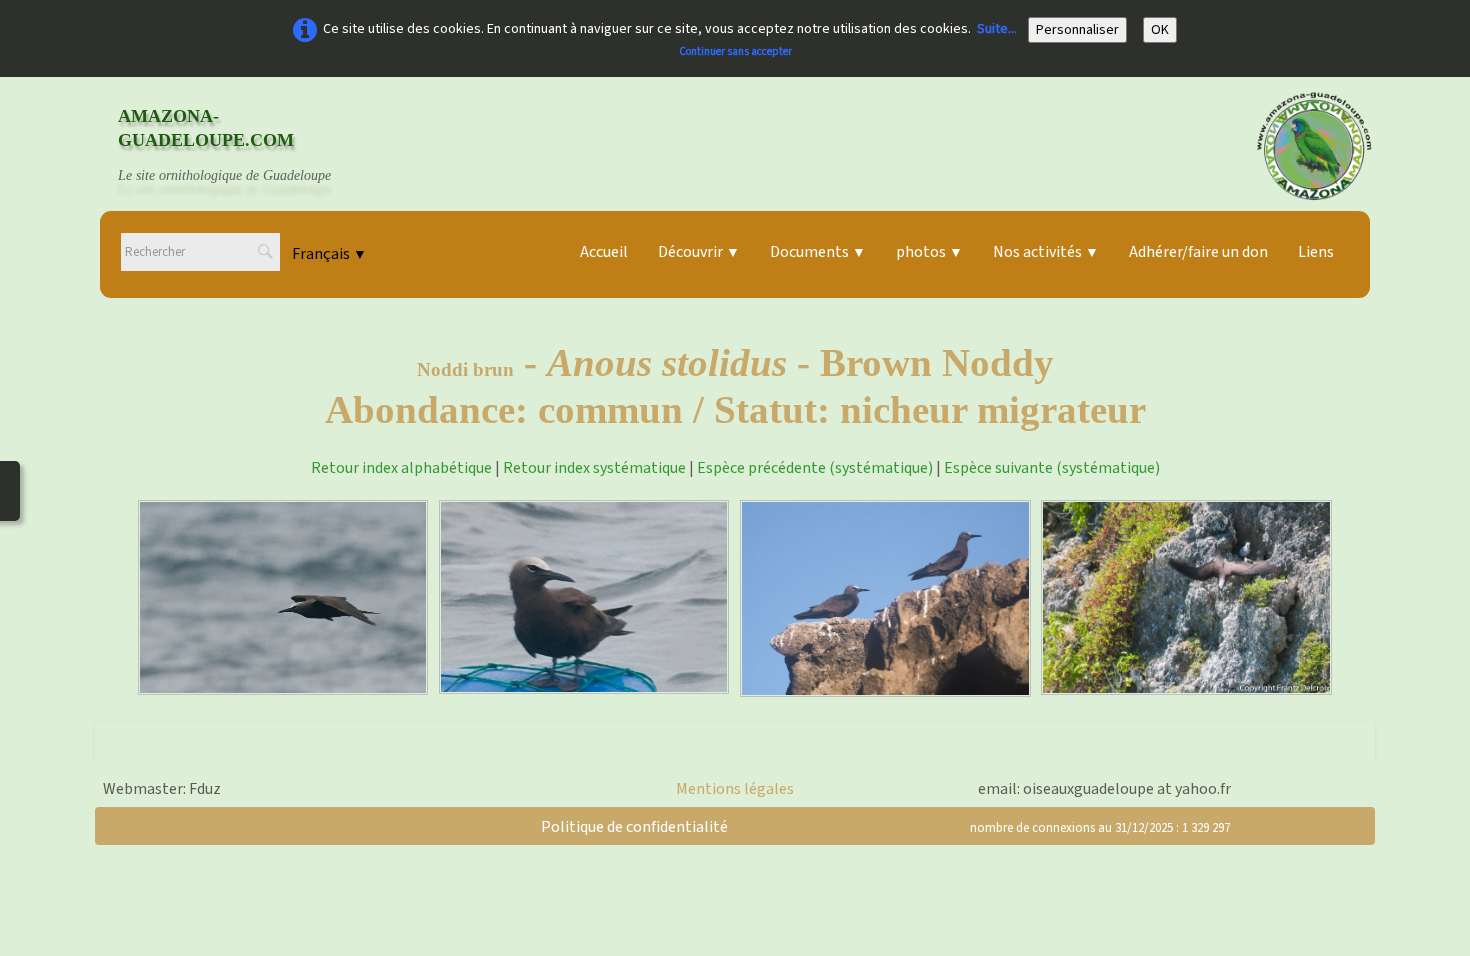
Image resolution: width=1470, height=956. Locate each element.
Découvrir (699, 252)
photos (929, 252)
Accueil (604, 252)
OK (1160, 30)
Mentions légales (735, 789)
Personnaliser (1077, 30)
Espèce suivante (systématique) (1052, 468)
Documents (818, 252)
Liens (1316, 252)
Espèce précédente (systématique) (815, 468)
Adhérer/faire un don (1198, 252)
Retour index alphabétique (401, 468)
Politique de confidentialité (634, 827)
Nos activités (1046, 252)
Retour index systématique (594, 468)
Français (329, 254)
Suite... (997, 29)
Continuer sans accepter (735, 51)
